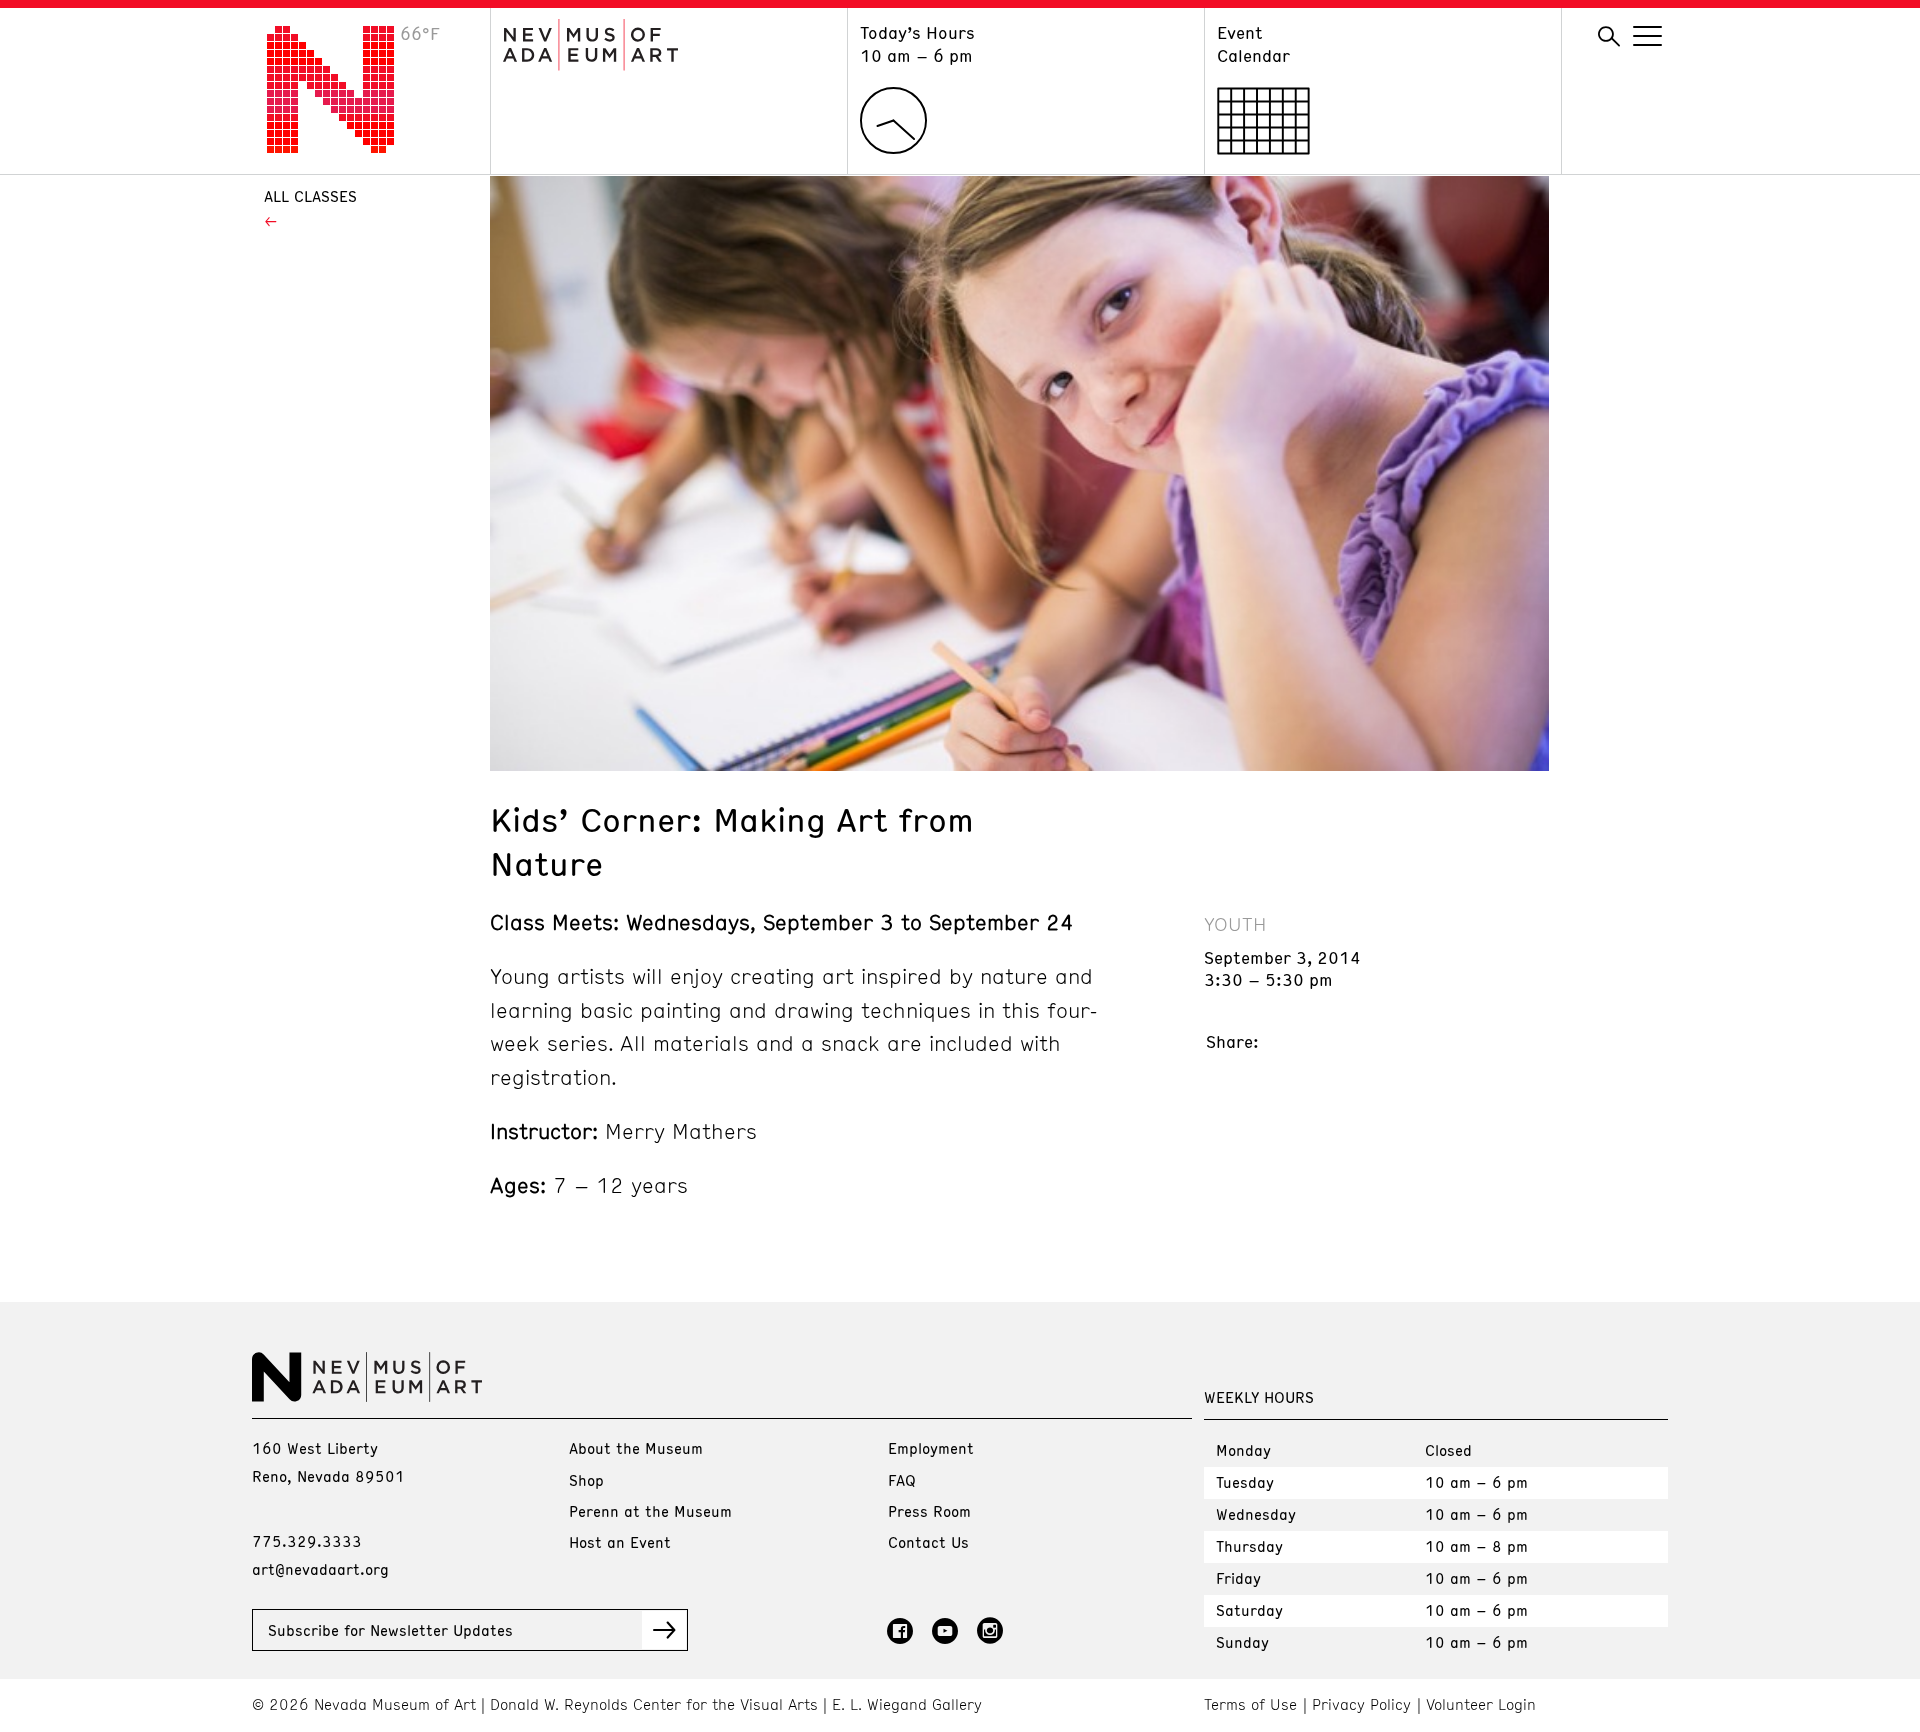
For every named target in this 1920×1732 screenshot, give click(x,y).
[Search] (1609, 37)
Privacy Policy (1361, 1704)
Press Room (929, 1511)
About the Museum (636, 1448)
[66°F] (346, 147)
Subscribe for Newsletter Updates (390, 1630)
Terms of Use (1250, 1704)
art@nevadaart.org (320, 1569)
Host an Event (620, 1542)
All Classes (310, 196)
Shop (586, 1480)
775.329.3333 (307, 1541)
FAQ (902, 1480)
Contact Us (928, 1542)
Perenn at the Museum (650, 1511)
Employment (931, 1448)
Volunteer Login (1481, 1704)
